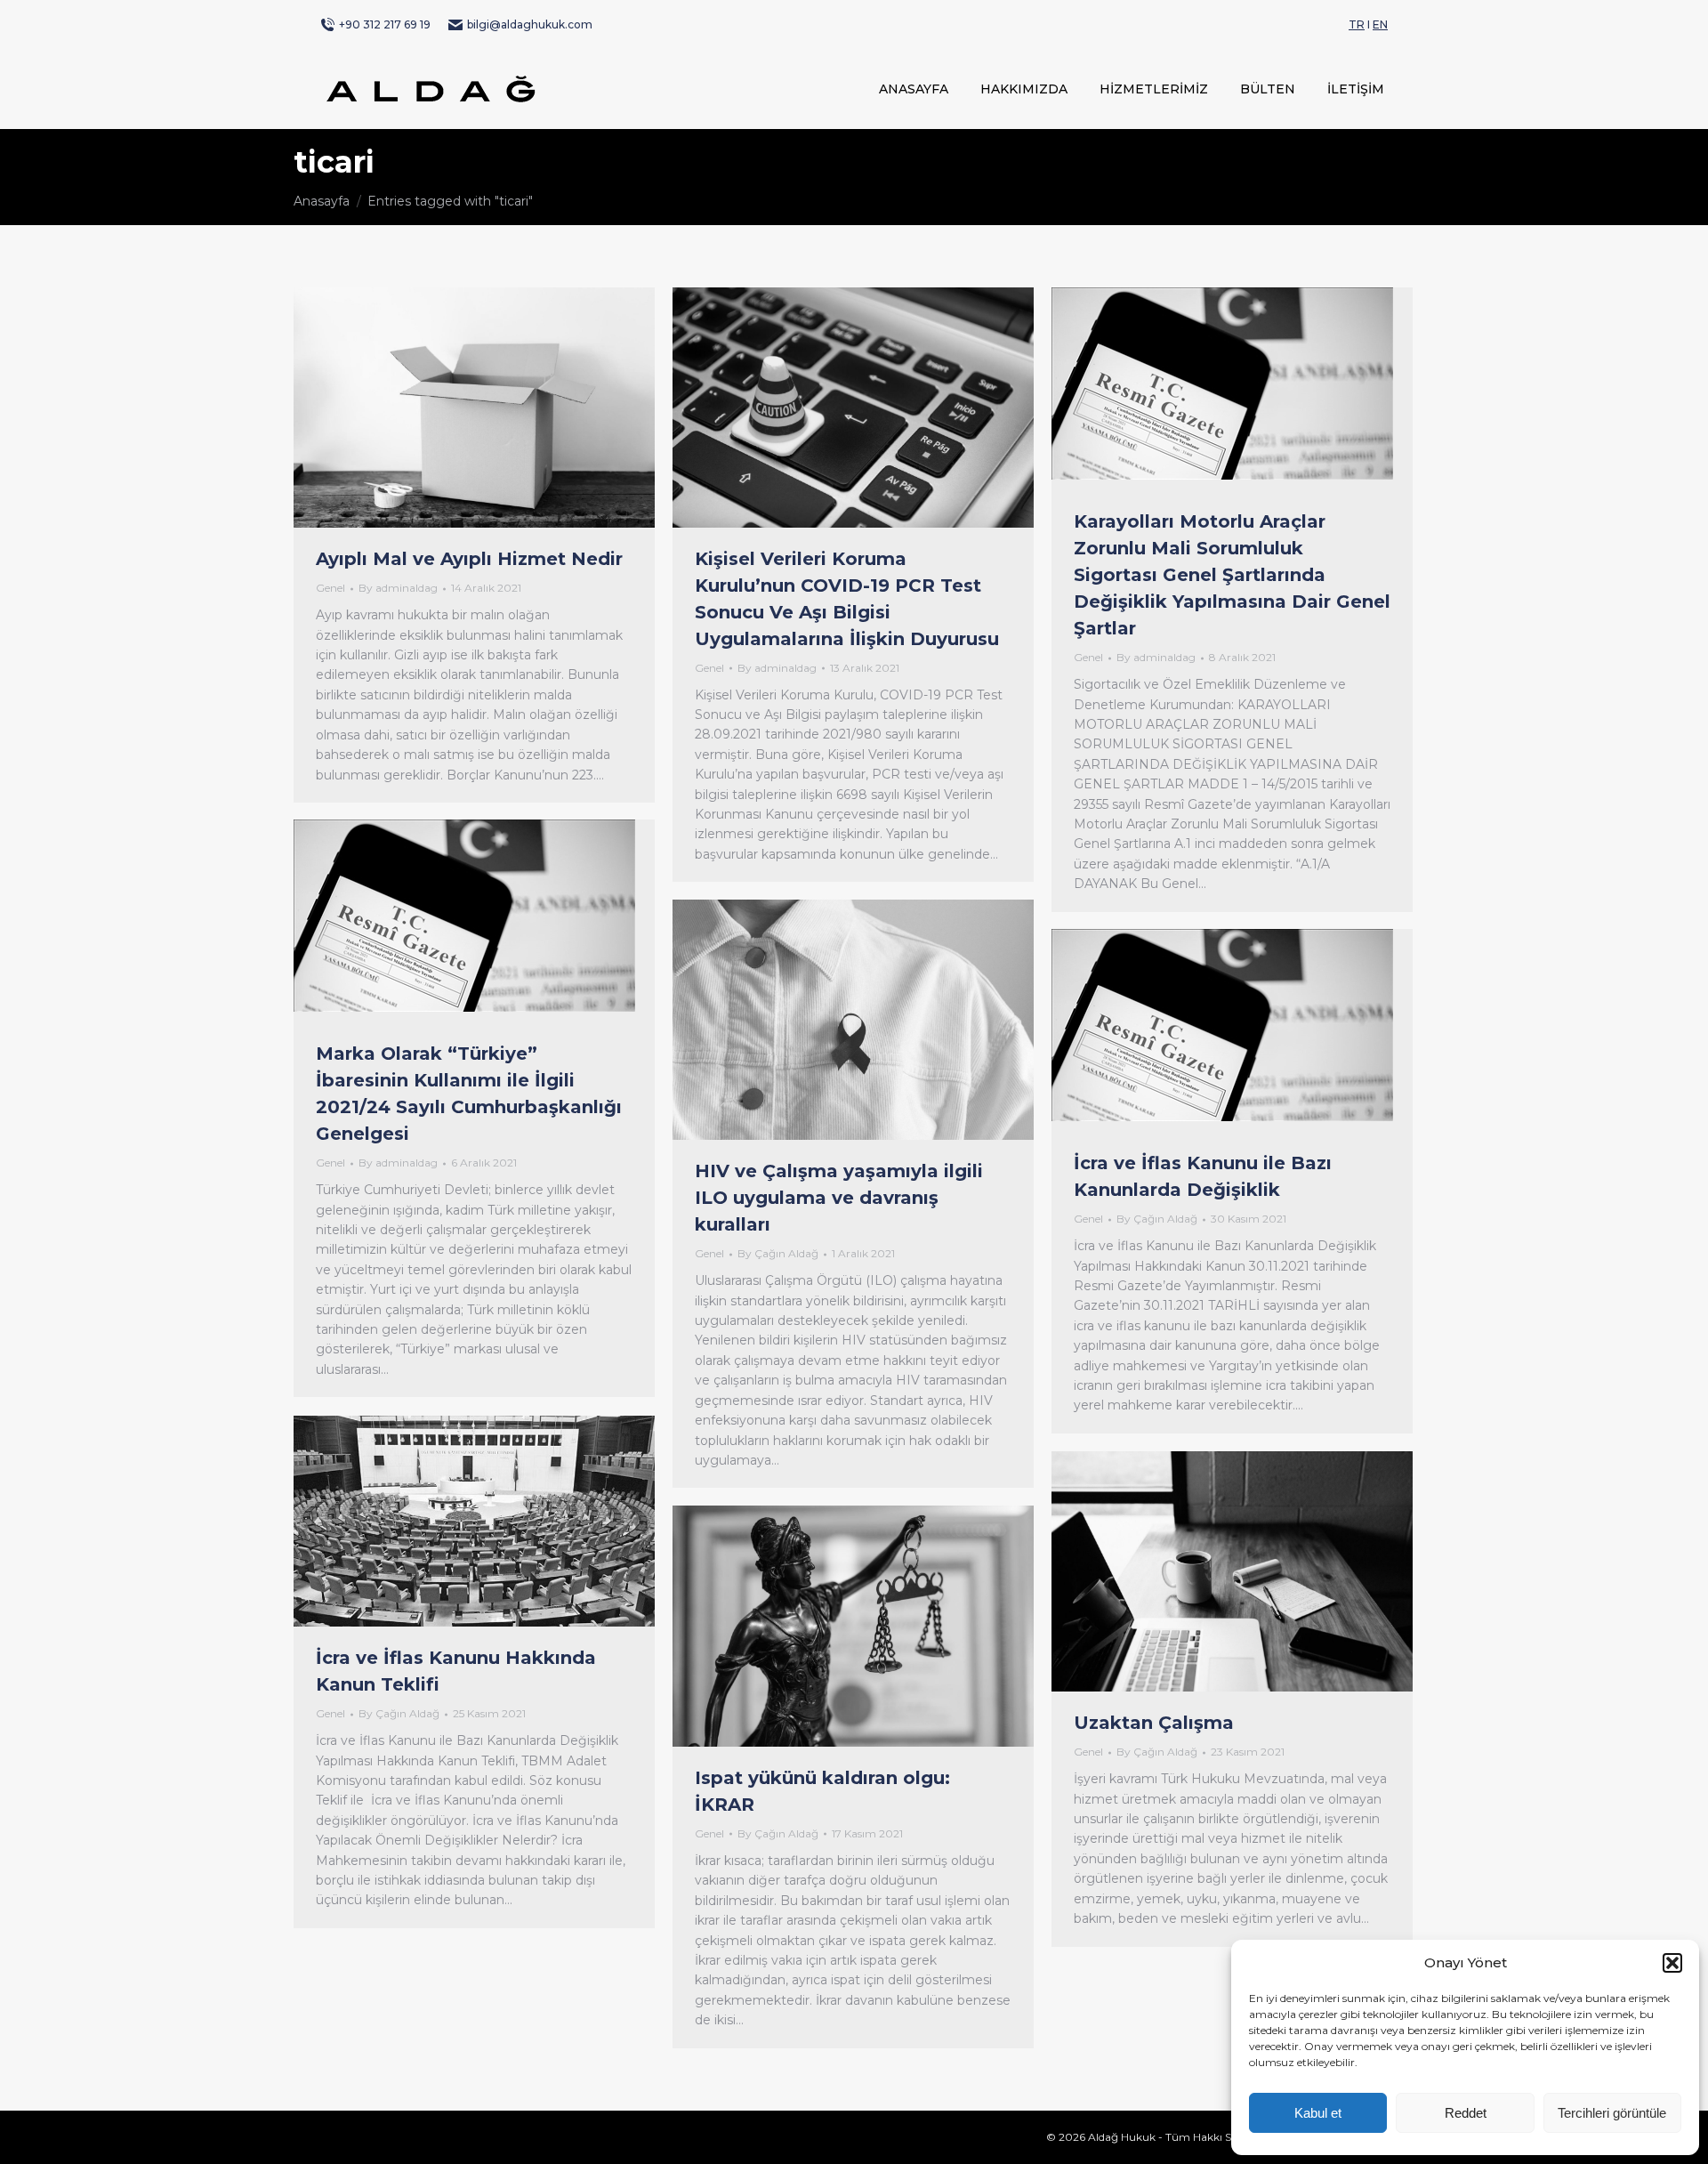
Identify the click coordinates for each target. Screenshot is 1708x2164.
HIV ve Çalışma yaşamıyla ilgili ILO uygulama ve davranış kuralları (839, 1198)
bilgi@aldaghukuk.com (530, 24)
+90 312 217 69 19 (385, 24)
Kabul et (1318, 2113)
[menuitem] (914, 89)
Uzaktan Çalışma (1154, 1723)
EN (1380, 24)
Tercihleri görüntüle (1612, 2113)
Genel (330, 588)
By (398, 588)
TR (1357, 24)
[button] (1672, 1963)
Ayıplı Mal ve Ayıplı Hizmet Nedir (469, 559)
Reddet (1466, 2113)
